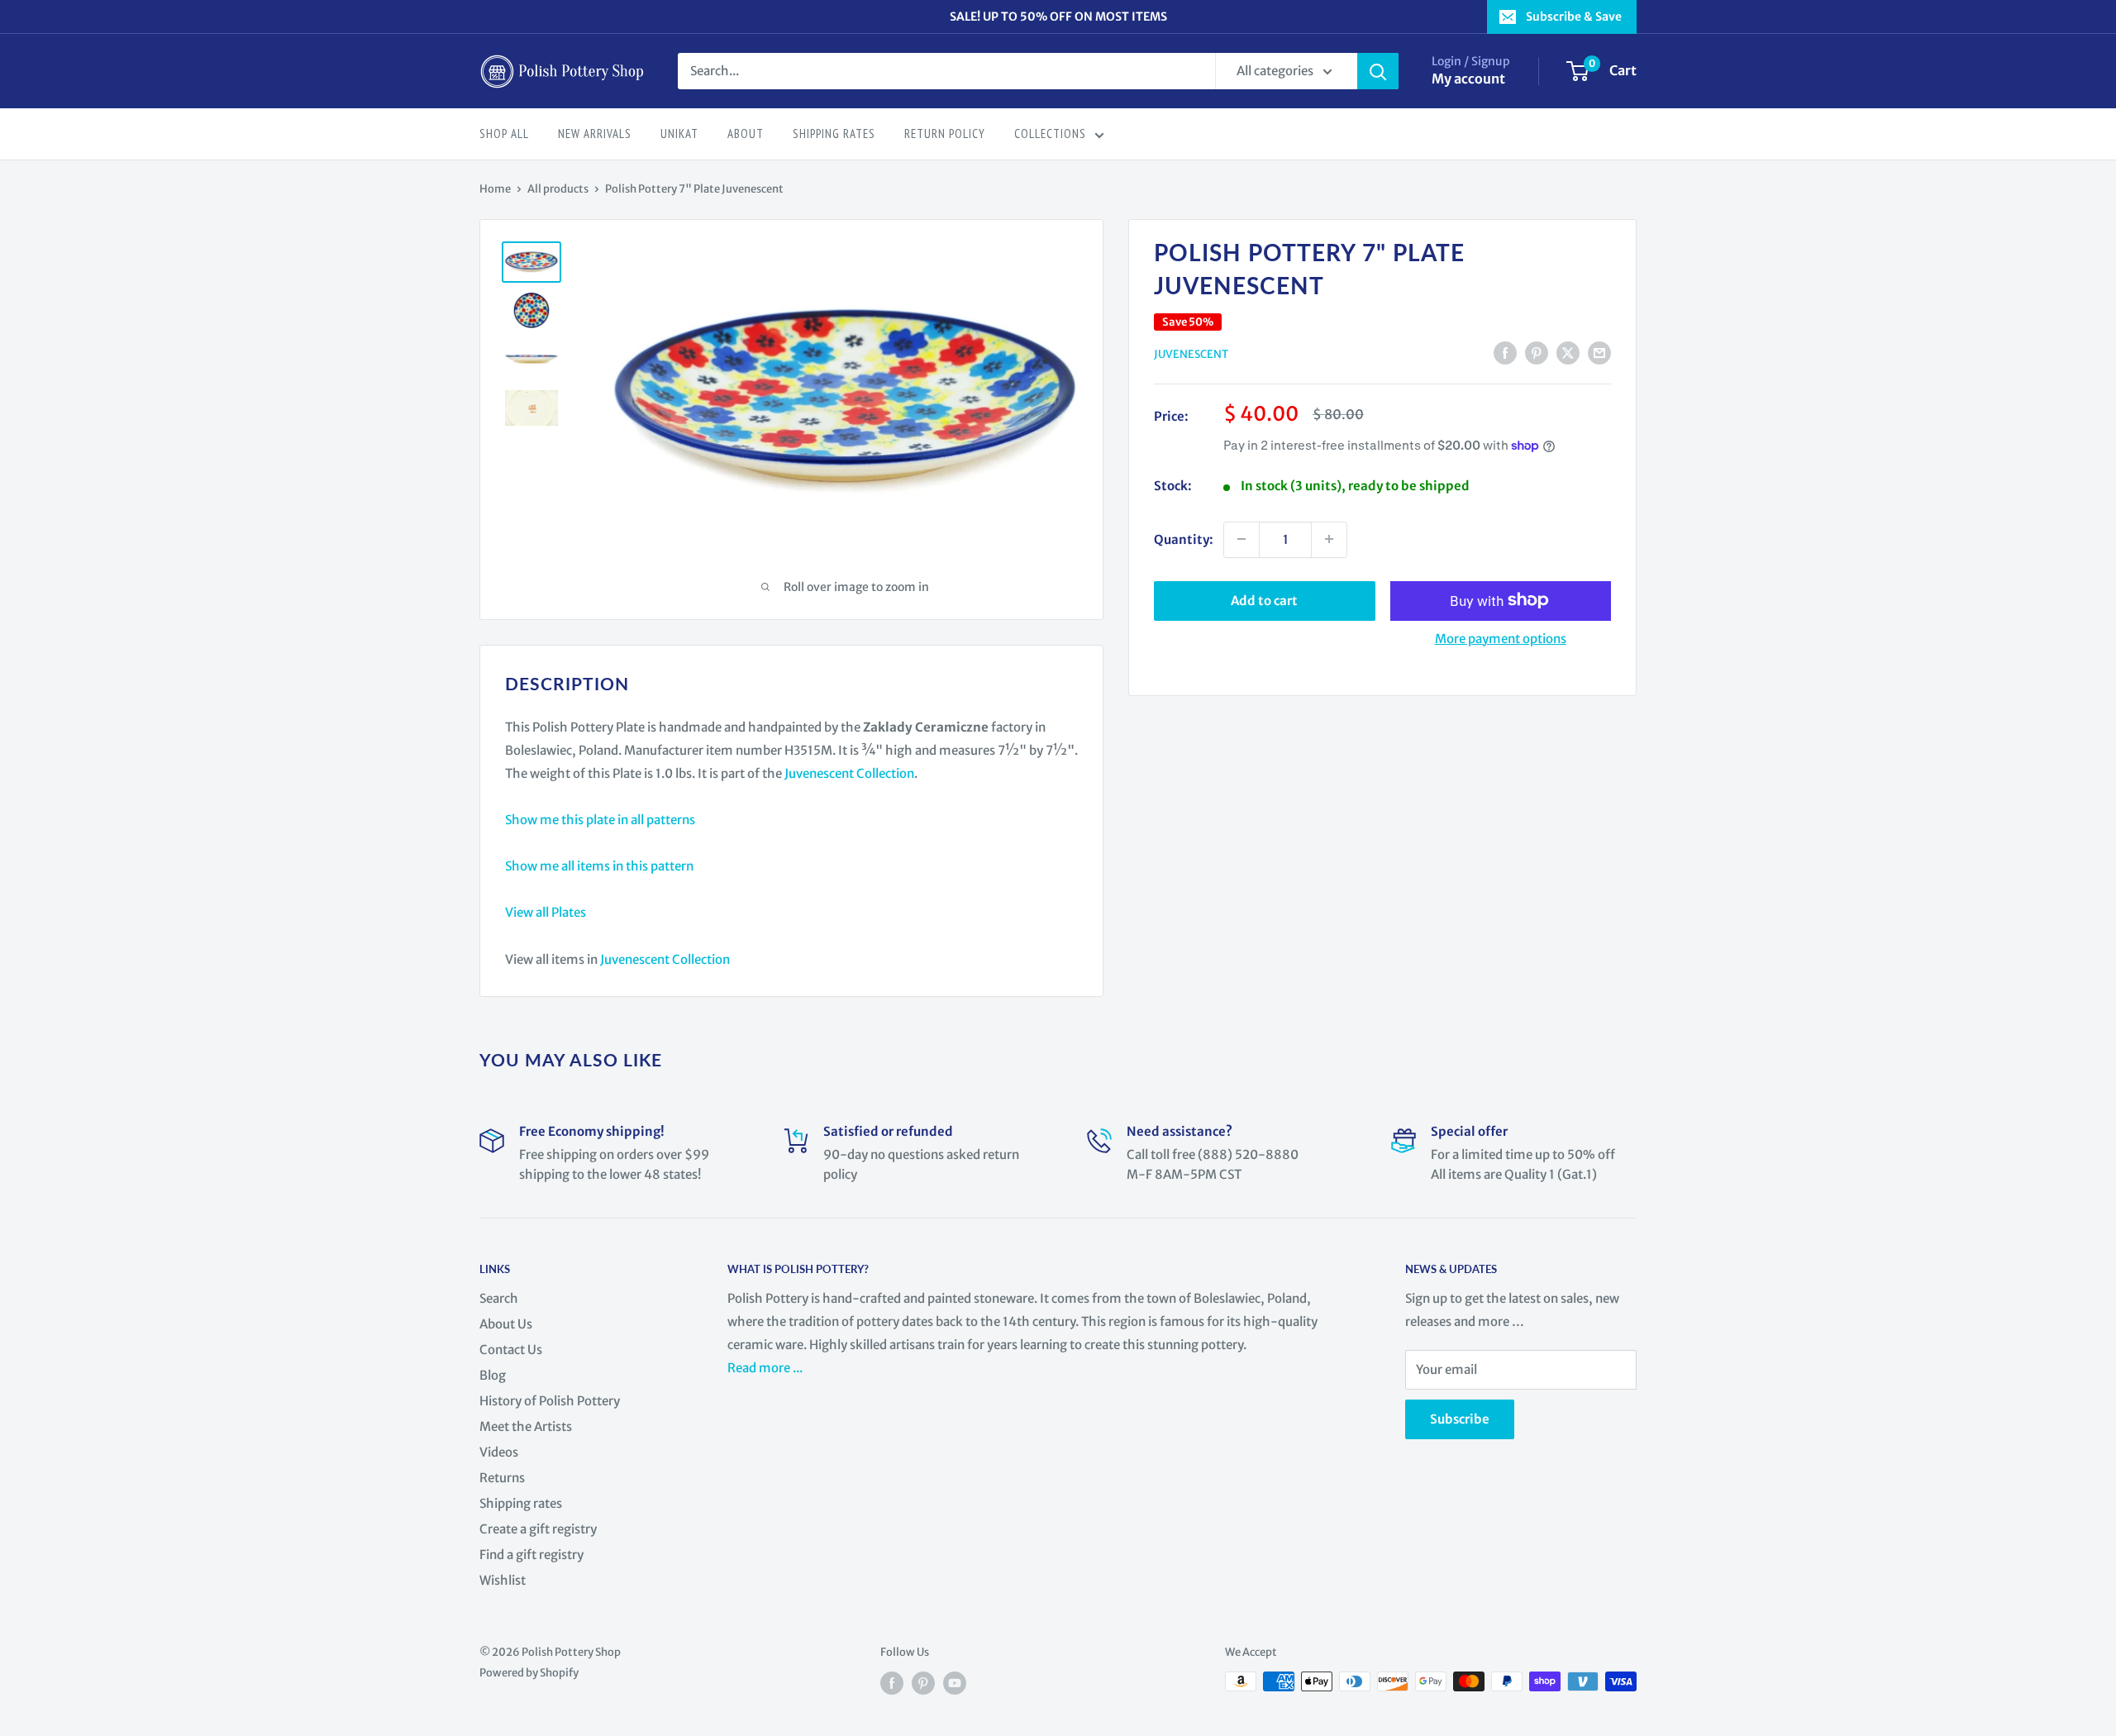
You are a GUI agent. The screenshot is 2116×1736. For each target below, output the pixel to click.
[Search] (1378, 71)
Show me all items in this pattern (599, 866)
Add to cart (1264, 600)
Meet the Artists (526, 1426)
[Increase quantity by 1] (1329, 539)
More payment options (1501, 638)
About (746, 134)
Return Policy (945, 134)
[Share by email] (1599, 353)
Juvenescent (1191, 354)
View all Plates (546, 912)
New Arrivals (595, 134)
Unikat (679, 134)
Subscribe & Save (1574, 17)
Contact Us (511, 1350)
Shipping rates (521, 1503)
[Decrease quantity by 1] (1241, 539)
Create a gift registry (538, 1529)
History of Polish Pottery (550, 1401)
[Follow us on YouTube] (955, 1683)
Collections (1050, 134)
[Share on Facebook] (1505, 353)
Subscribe (1460, 1419)
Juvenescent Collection (849, 773)
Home (495, 189)
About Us (506, 1324)
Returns (502, 1478)
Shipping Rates (834, 134)
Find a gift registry (531, 1555)
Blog (493, 1375)
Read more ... (766, 1368)
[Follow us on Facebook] (892, 1683)
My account (1468, 79)
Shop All (504, 134)
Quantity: (1184, 539)
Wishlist (503, 1580)
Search (499, 1298)
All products (558, 189)
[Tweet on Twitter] (1568, 353)
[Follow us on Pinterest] (923, 1683)
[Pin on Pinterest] (1537, 353)
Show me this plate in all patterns (600, 820)
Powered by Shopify (529, 1673)
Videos (499, 1452)
